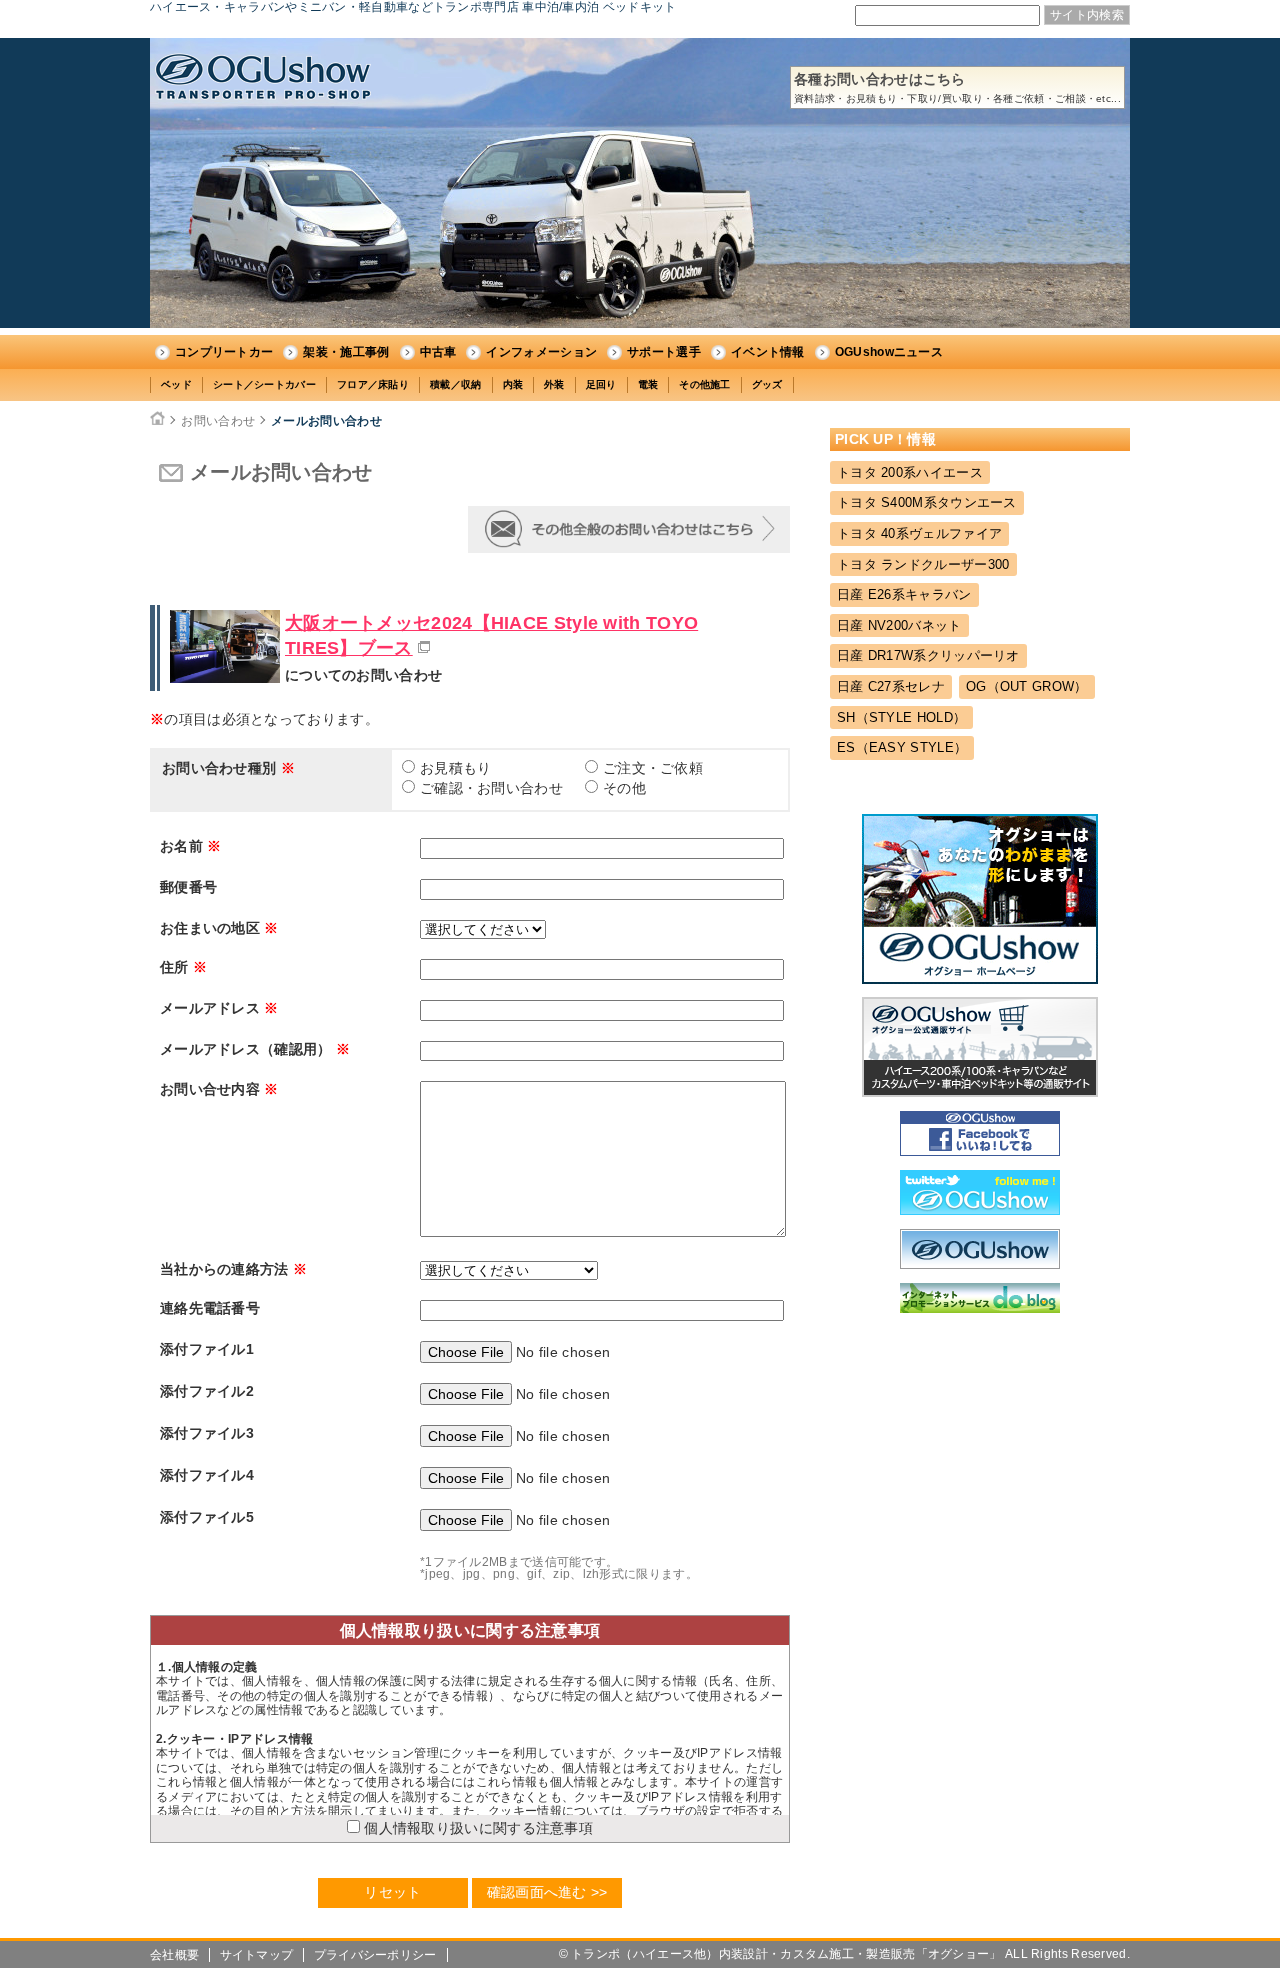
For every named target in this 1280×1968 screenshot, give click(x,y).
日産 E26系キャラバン (904, 594)
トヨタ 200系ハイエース (910, 472)
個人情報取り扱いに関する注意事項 (476, 1828)
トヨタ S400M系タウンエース (927, 502)
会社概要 (174, 1955)
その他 (624, 788)
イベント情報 (768, 352)
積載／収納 (456, 384)
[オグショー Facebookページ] (980, 1151)
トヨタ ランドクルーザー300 (923, 564)
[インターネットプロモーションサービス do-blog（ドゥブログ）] (980, 1308)
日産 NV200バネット (899, 625)
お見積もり (456, 768)
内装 (513, 384)
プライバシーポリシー (375, 1955)
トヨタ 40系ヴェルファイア (919, 533)
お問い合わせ (218, 421)
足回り (601, 384)
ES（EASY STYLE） (902, 747)
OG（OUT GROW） (1027, 686)
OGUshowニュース (889, 352)
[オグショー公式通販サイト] (980, 1092)
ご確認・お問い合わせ (491, 788)
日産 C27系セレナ (891, 686)
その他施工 (705, 384)
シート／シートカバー (264, 384)
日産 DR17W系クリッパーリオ (928, 655)
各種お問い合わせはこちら (957, 87)
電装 (648, 384)
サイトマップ (257, 1955)
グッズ (767, 384)
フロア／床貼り (373, 384)
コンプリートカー (224, 352)
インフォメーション (541, 352)
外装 (554, 384)
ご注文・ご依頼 (653, 768)
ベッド (176, 384)
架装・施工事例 (346, 352)
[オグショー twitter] (980, 1210)
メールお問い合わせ (326, 421)
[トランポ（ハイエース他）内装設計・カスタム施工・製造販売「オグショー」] (263, 76)
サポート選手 (664, 352)
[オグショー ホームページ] (980, 979)
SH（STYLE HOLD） (901, 717)
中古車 (438, 352)
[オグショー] (980, 1264)
